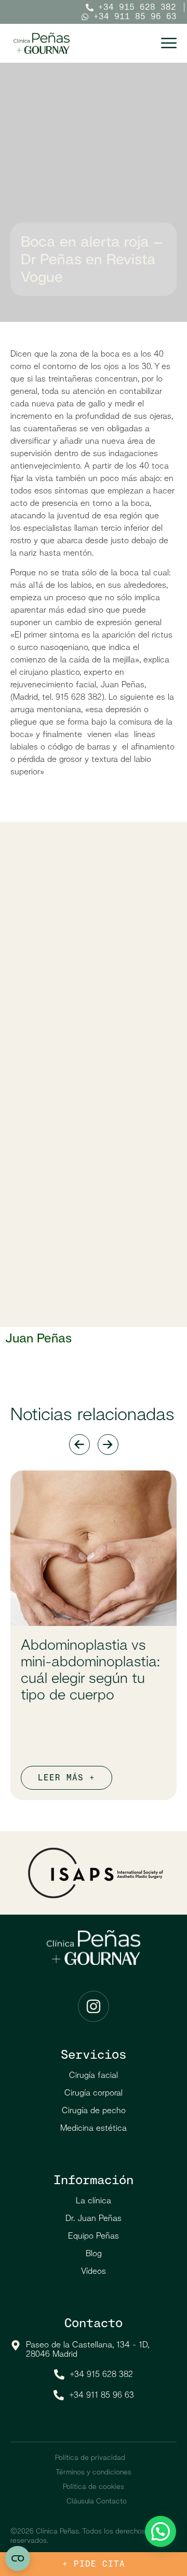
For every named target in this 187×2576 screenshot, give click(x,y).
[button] (161, 2531)
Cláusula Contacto (97, 2501)
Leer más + (66, 1778)
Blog (94, 2253)
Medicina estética (94, 2128)
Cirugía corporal (94, 2093)
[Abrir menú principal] (169, 43)
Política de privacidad (90, 2457)
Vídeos (94, 2271)
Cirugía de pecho (94, 2110)
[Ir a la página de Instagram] (94, 2006)
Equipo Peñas (94, 2236)
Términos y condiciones (94, 2472)
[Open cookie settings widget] (18, 2558)
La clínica (94, 2200)
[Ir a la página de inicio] (42, 43)
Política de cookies (94, 2486)
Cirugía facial (94, 2075)
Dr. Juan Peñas (94, 2218)
